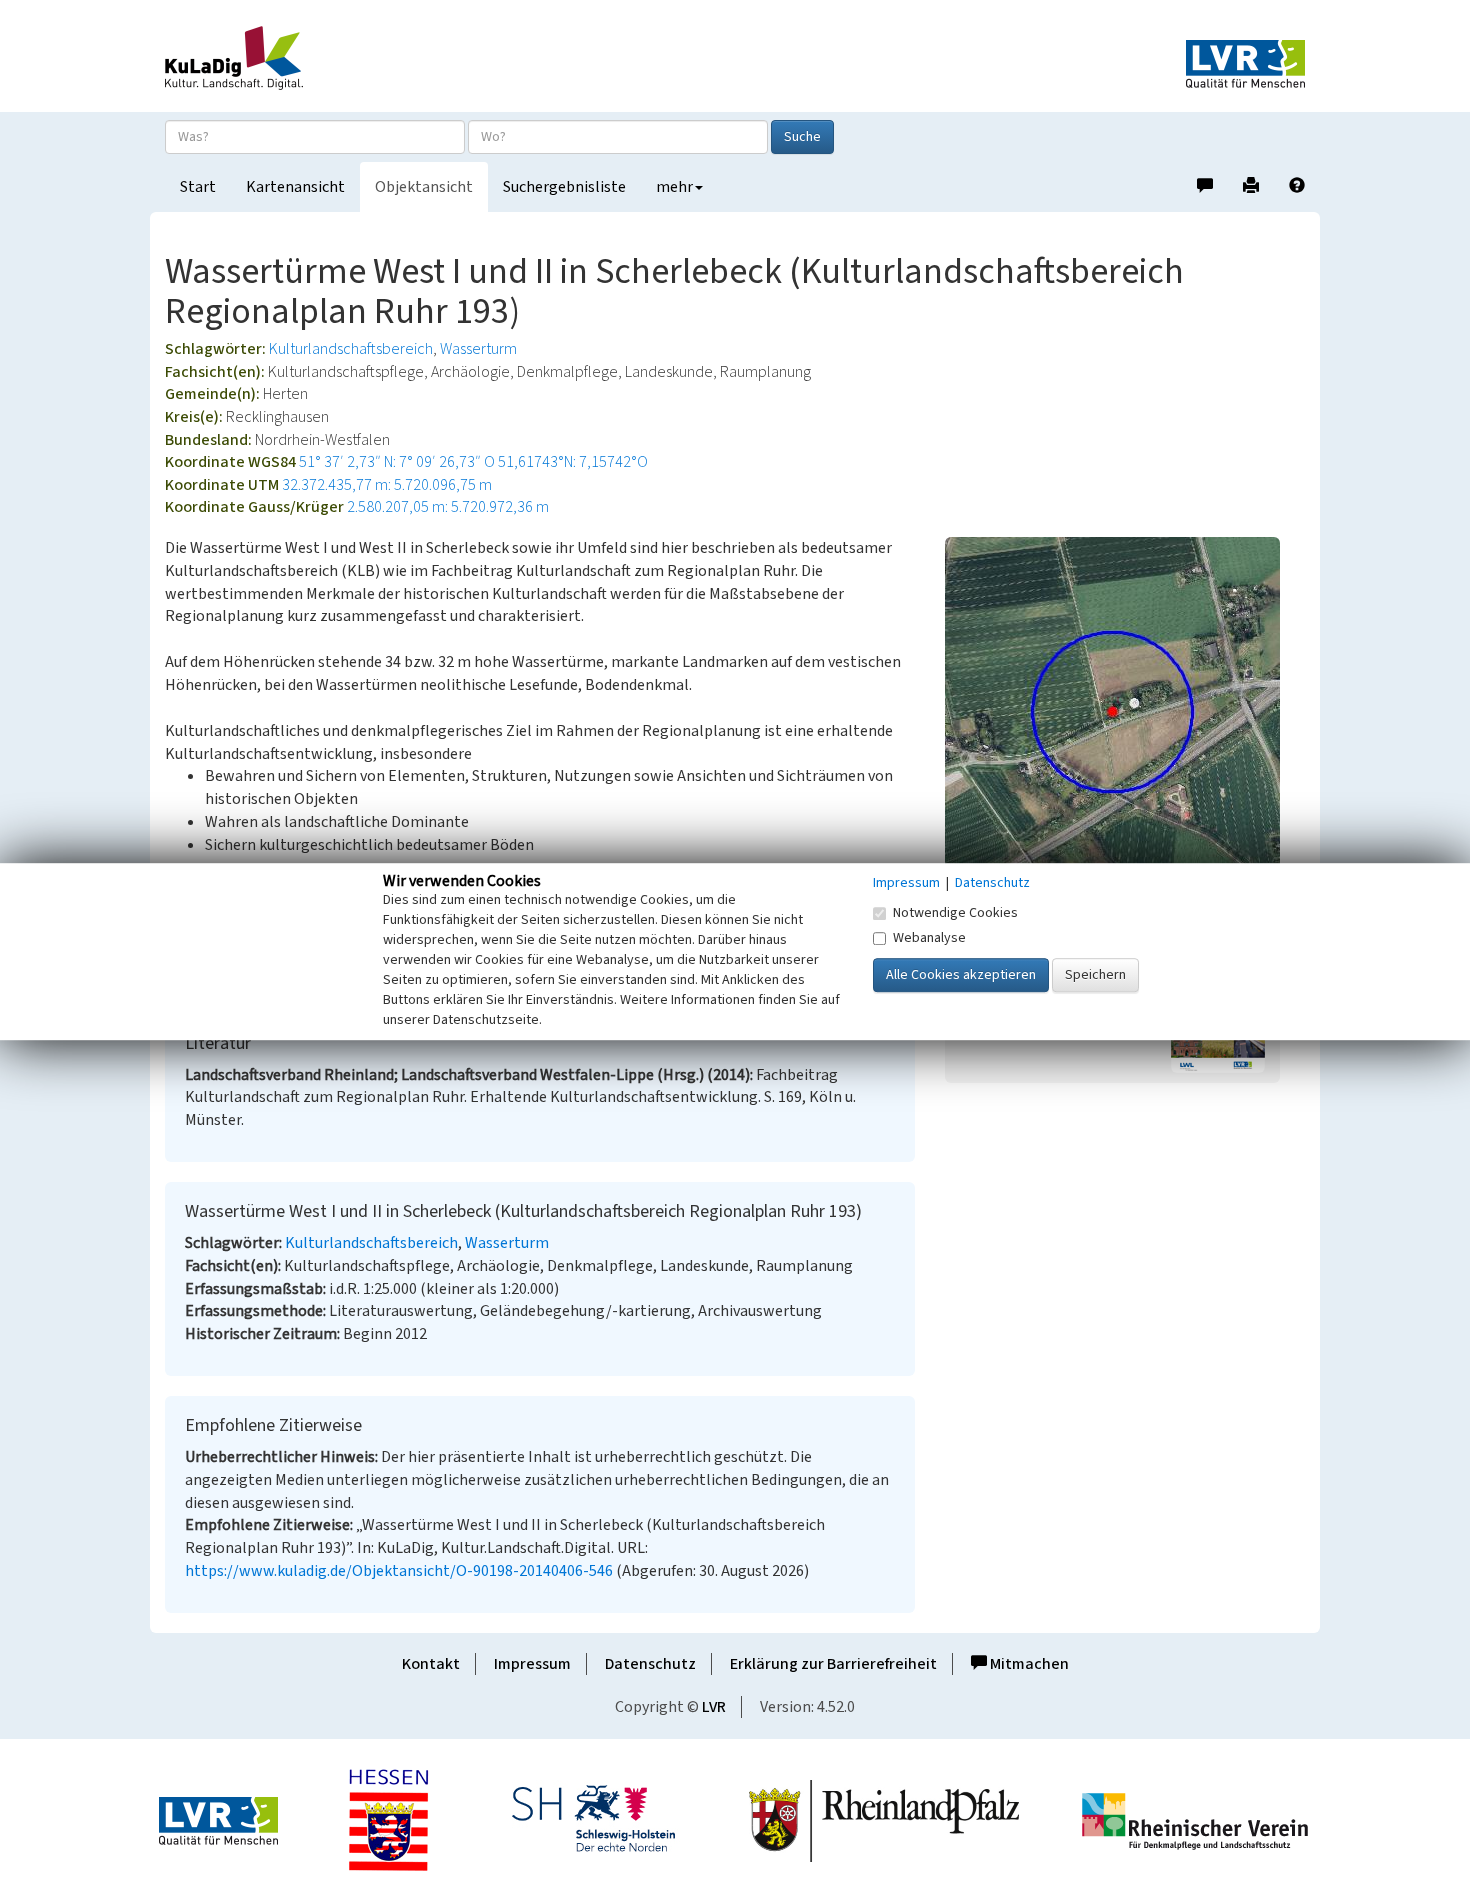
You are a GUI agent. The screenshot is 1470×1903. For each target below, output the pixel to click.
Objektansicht (424, 187)
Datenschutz (650, 1664)
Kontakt (431, 1664)
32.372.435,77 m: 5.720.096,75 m (387, 485)
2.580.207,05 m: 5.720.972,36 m (448, 507)
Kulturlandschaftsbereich (351, 349)
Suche (802, 137)
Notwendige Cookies (955, 913)
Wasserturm (478, 349)
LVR (714, 1707)
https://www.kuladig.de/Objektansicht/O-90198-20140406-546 (399, 1571)
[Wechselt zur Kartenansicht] (1125, 712)
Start (198, 187)
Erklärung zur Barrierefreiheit (833, 1664)
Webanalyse (929, 938)
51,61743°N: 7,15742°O (573, 462)
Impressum (532, 1664)
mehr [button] (674, 187)
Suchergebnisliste (564, 187)
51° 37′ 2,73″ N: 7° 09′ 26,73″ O (397, 462)
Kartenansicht (295, 187)
